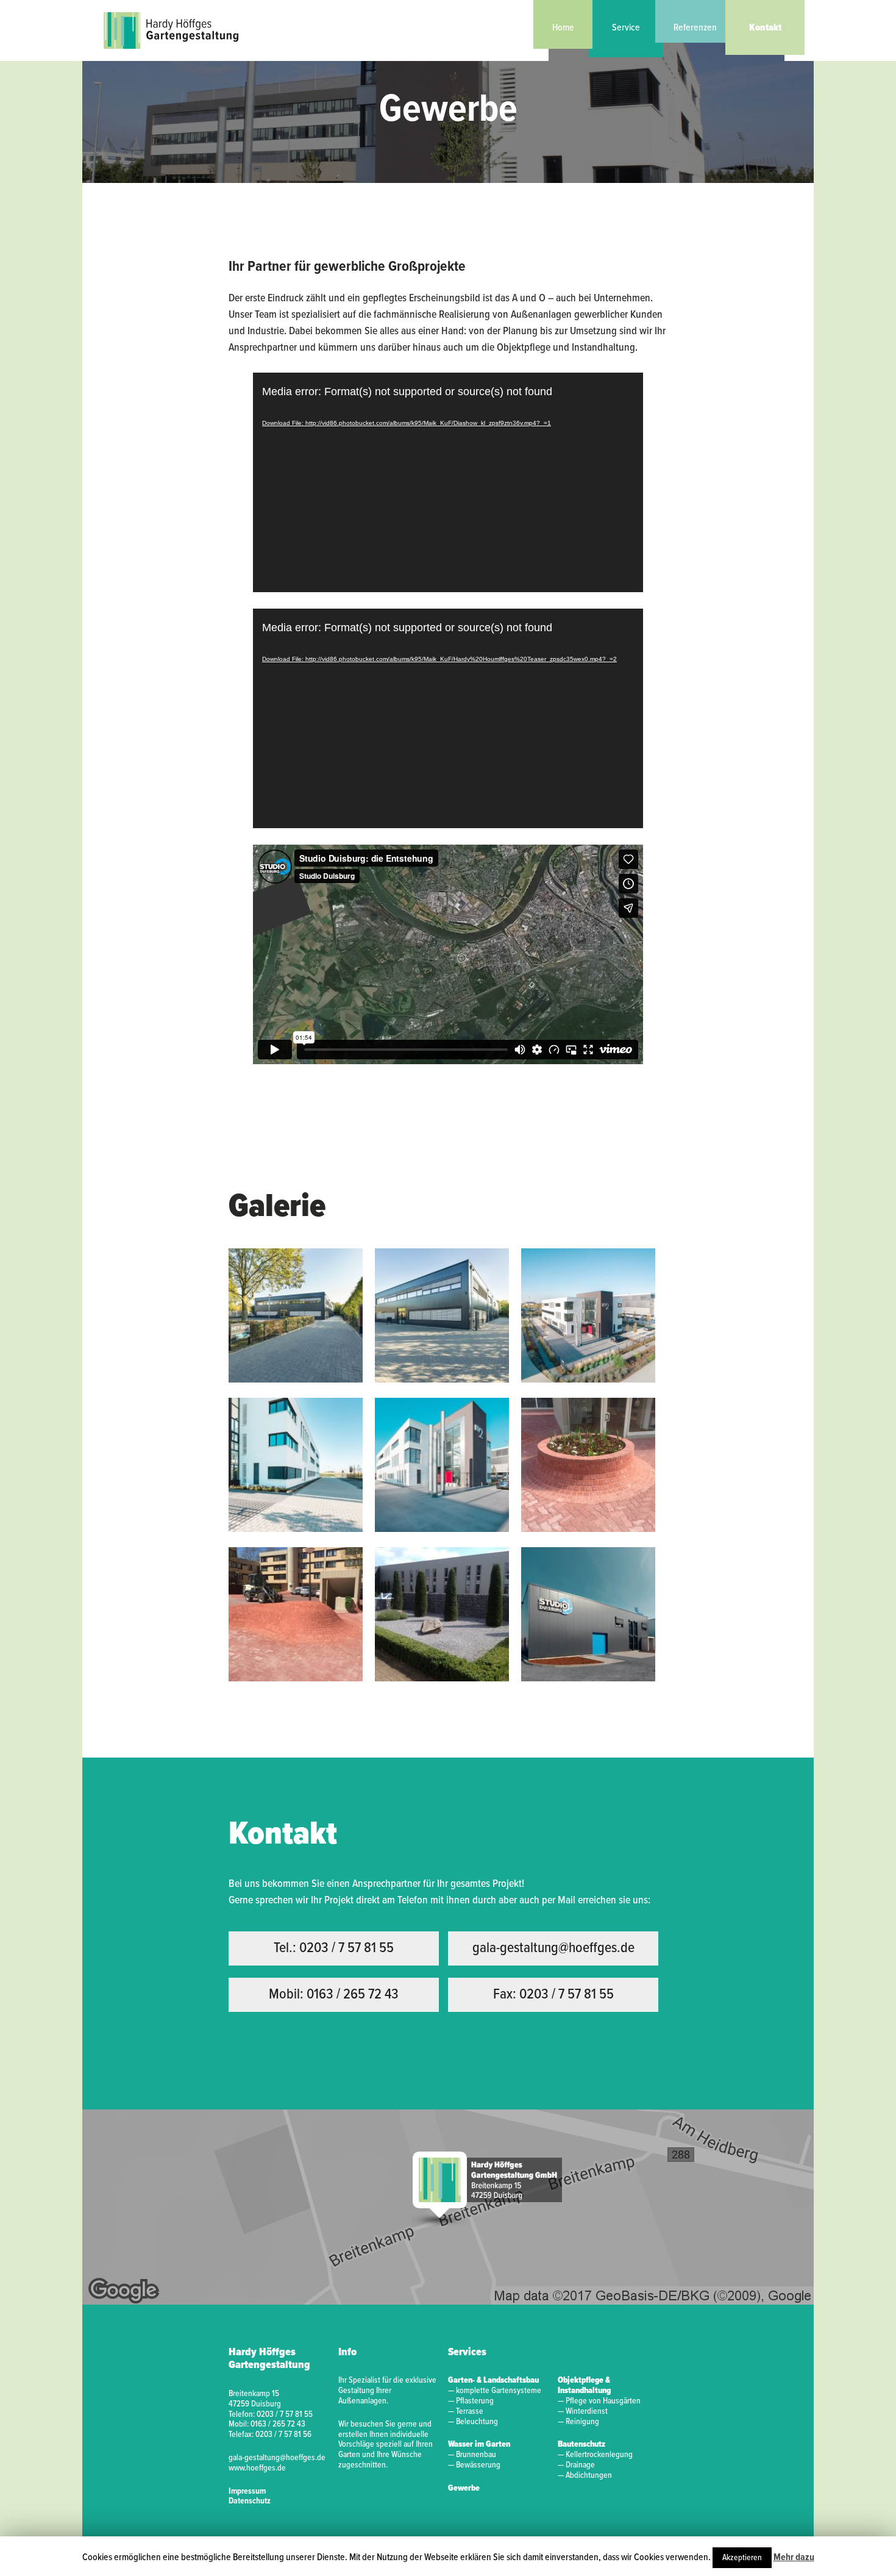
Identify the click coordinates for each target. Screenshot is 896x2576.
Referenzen (695, 28)
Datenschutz (250, 2501)
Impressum (247, 2491)
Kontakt (765, 28)
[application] (448, 482)
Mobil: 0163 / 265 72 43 (334, 1995)
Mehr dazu (794, 2557)
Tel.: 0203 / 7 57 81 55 (334, 1948)
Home (563, 28)
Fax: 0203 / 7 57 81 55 (553, 1995)
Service (626, 28)
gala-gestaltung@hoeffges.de (553, 1948)
